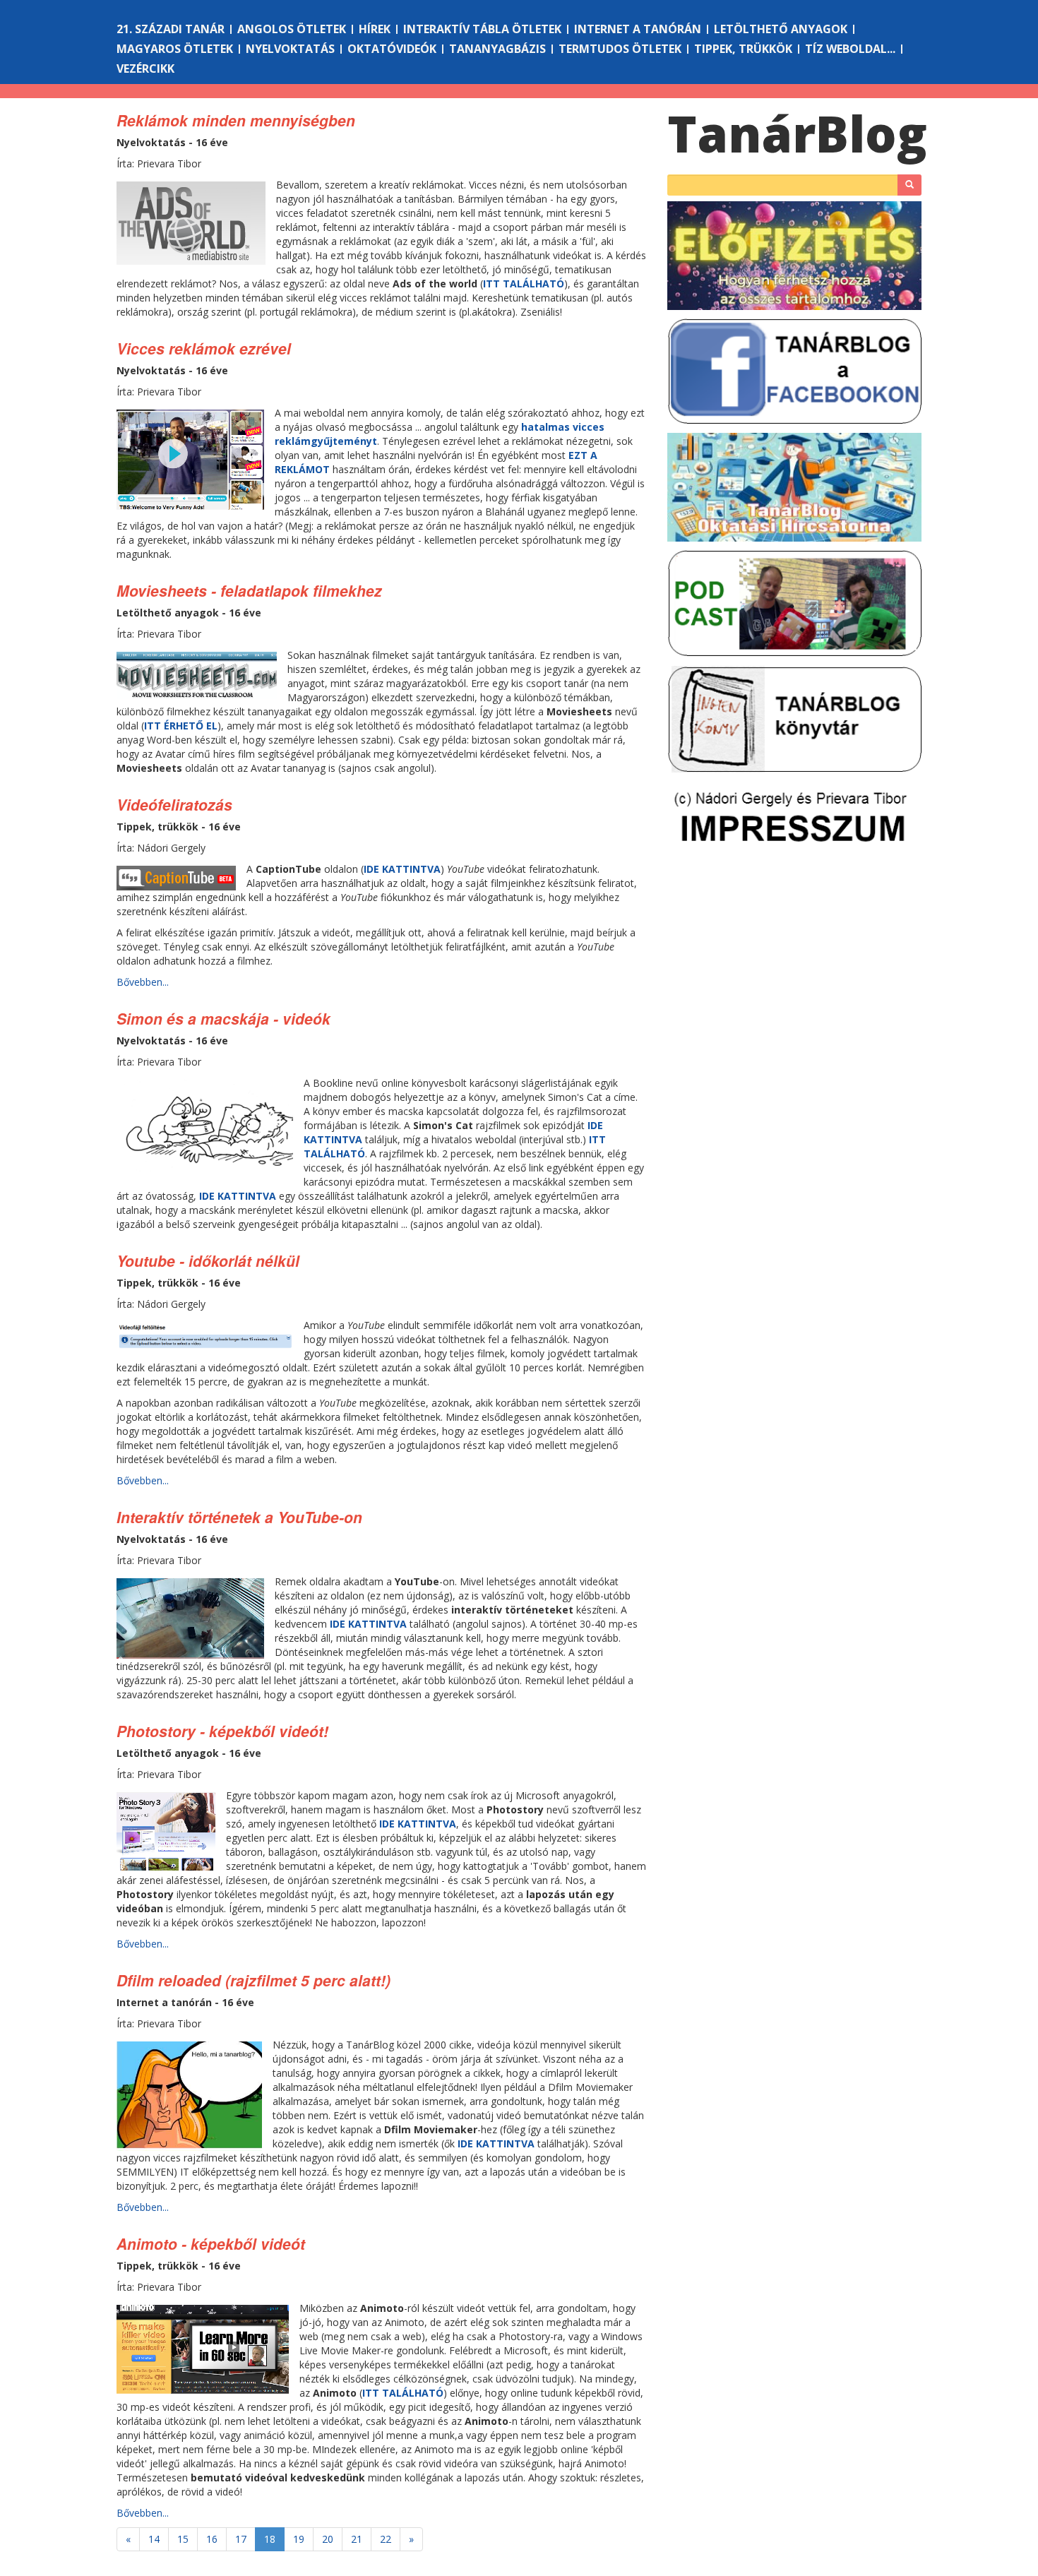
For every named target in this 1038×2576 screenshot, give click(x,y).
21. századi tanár (171, 29)
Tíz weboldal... (850, 49)
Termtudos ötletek (620, 49)
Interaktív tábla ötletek (482, 29)
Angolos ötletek (292, 29)
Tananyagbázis (497, 49)
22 (386, 2539)
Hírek (375, 29)
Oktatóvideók (392, 49)
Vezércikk (145, 68)
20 (328, 2539)
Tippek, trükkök (743, 49)
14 (154, 2539)
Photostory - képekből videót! (222, 1731)
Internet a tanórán (638, 29)
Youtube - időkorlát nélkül (208, 1260)
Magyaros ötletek (175, 49)
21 (357, 2539)
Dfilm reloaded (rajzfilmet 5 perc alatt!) (253, 1980)
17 (241, 2539)
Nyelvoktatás (290, 49)
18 (270, 2539)
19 (299, 2539)
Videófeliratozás (174, 804)
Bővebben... (143, 982)
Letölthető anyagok (781, 29)
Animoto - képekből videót (211, 2243)
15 (183, 2539)
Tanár (797, 133)
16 (212, 2539)
